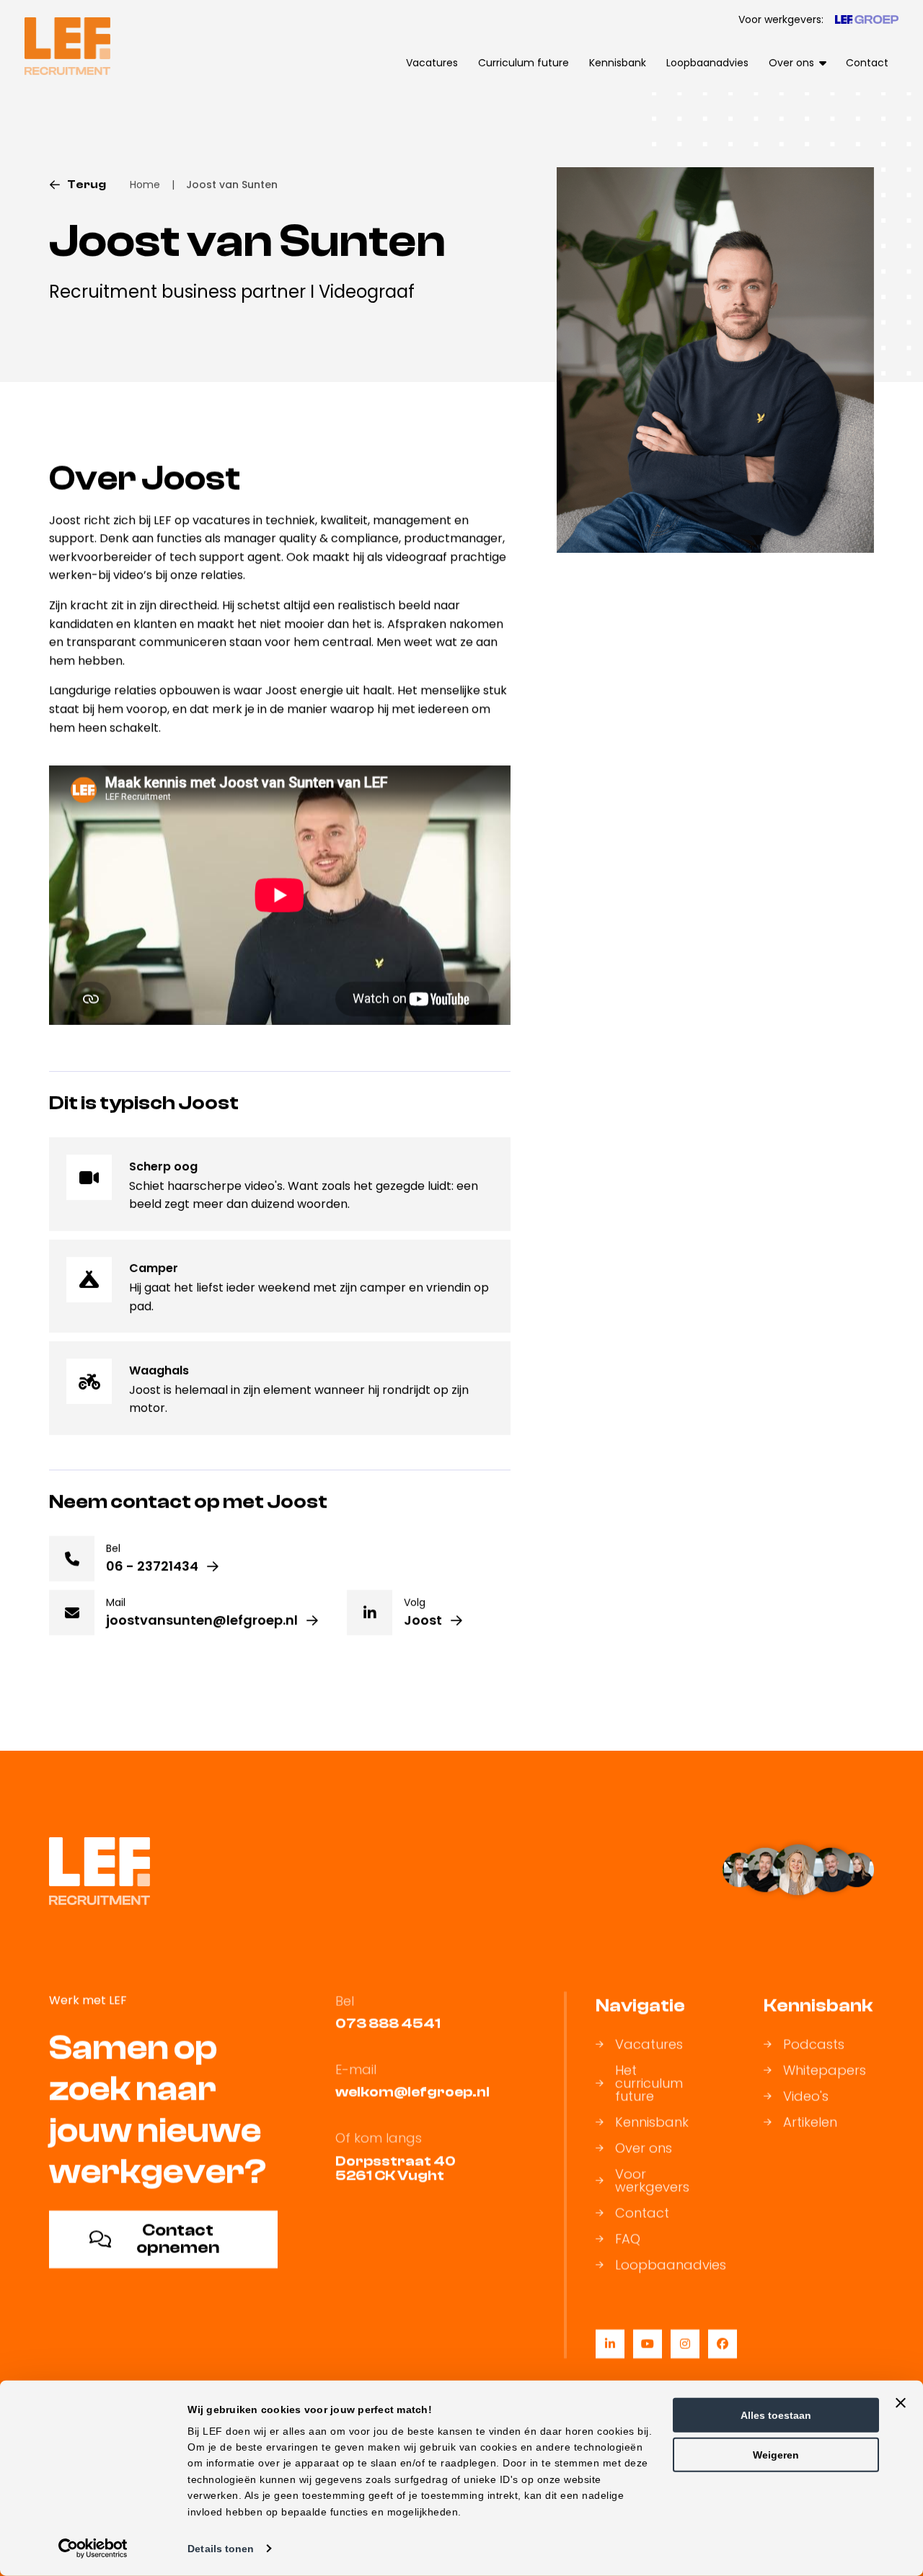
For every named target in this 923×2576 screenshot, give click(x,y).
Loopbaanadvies (707, 63)
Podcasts (814, 2045)
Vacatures (432, 63)
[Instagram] (685, 2344)
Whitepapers (825, 2071)
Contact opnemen (178, 2239)
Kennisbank (618, 63)
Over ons (644, 2149)
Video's (806, 2097)
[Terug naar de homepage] (67, 46)
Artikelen (810, 2123)
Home (145, 185)
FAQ (628, 2239)
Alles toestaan (776, 2415)
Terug (87, 185)
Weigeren (776, 2455)
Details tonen (221, 2549)
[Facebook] (723, 2344)
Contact (867, 63)
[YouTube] (648, 2344)
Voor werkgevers (652, 2181)
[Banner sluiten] (901, 2403)
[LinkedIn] (610, 2344)
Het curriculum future (649, 2084)
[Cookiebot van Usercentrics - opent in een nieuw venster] (93, 2549)
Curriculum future (524, 63)
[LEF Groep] (867, 19)
